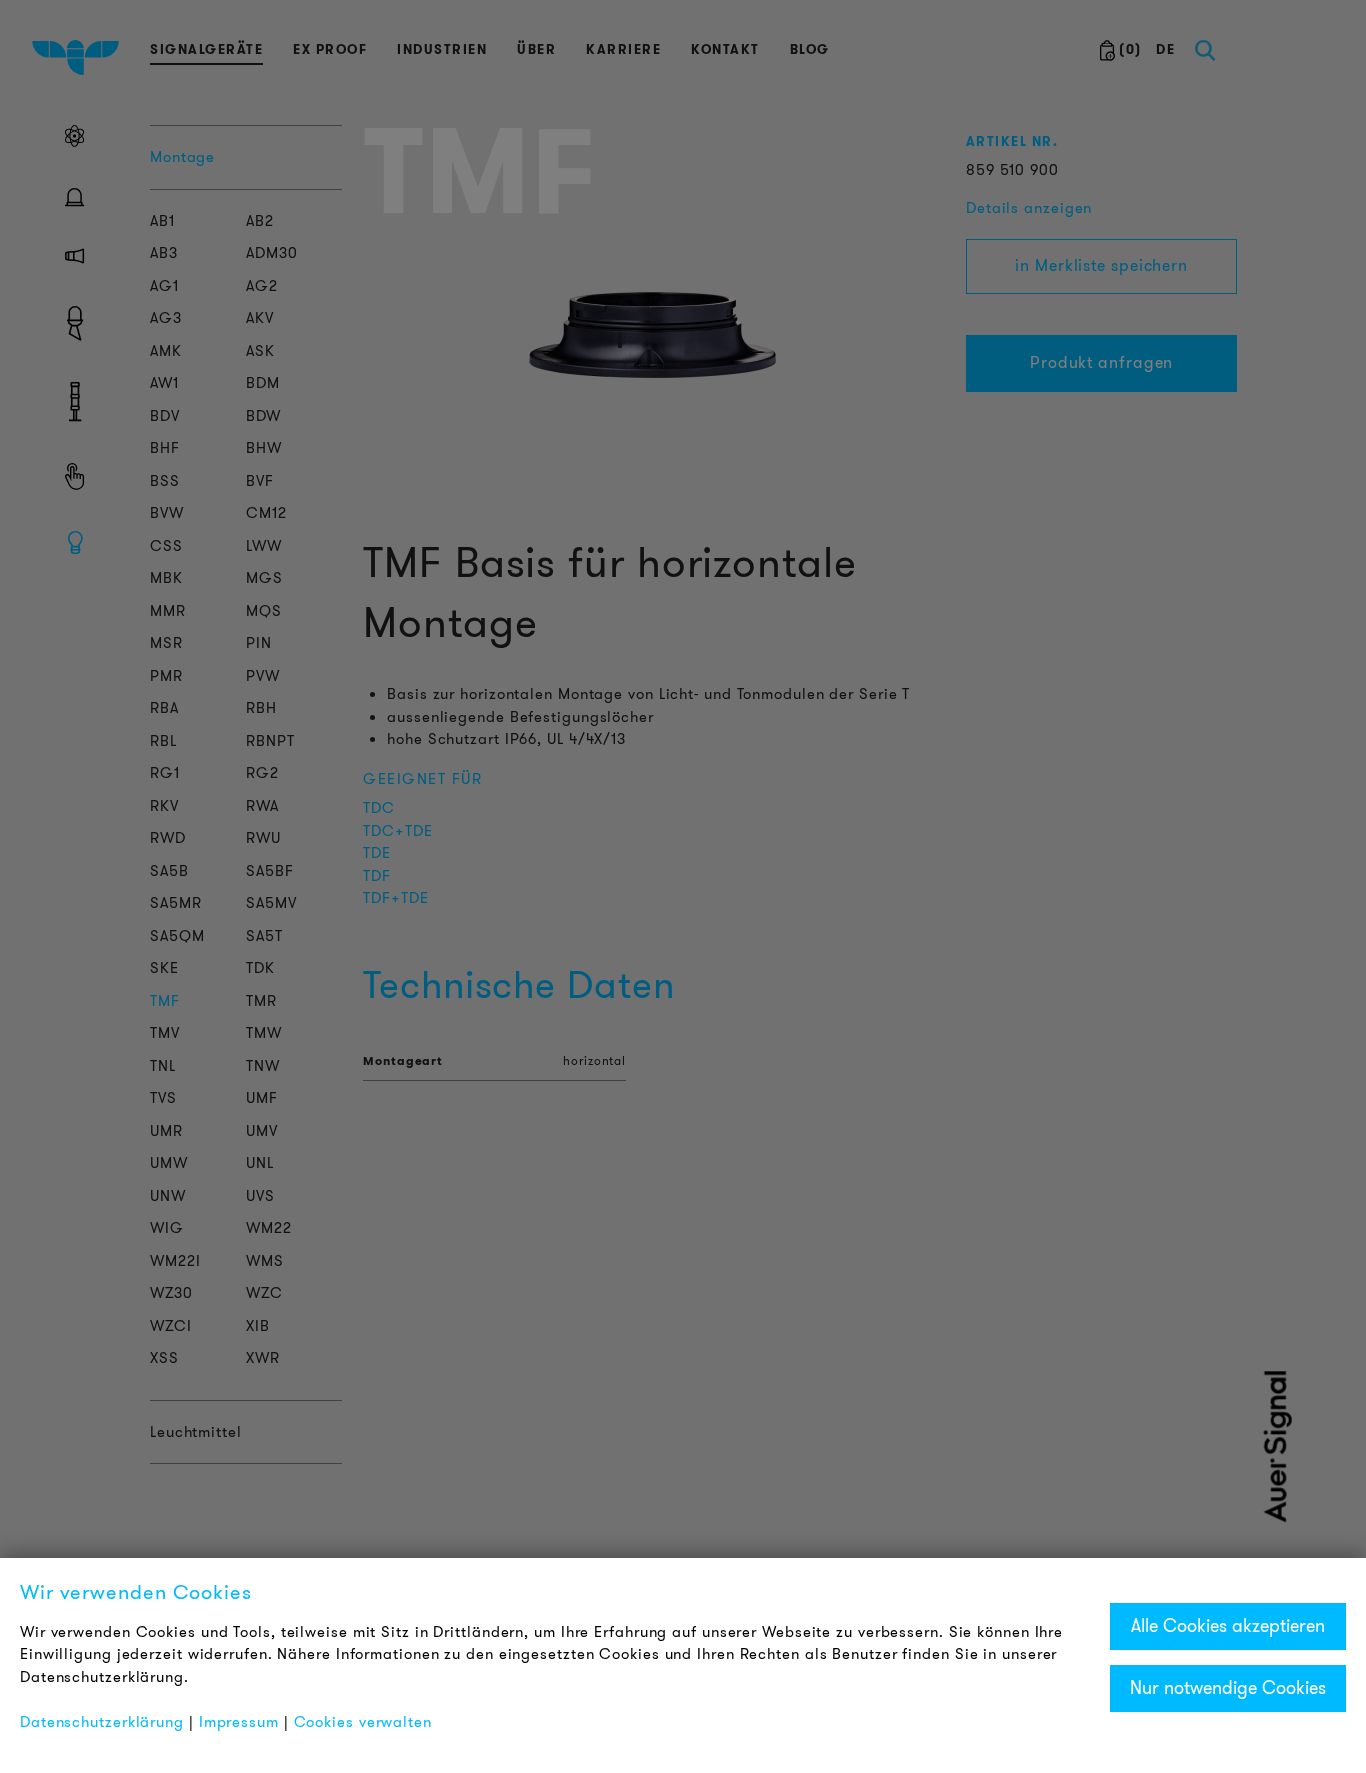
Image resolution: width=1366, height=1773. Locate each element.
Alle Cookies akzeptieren (1228, 1626)
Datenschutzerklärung (102, 1722)
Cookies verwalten (363, 1722)
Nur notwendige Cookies (1228, 1688)
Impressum (239, 1722)
